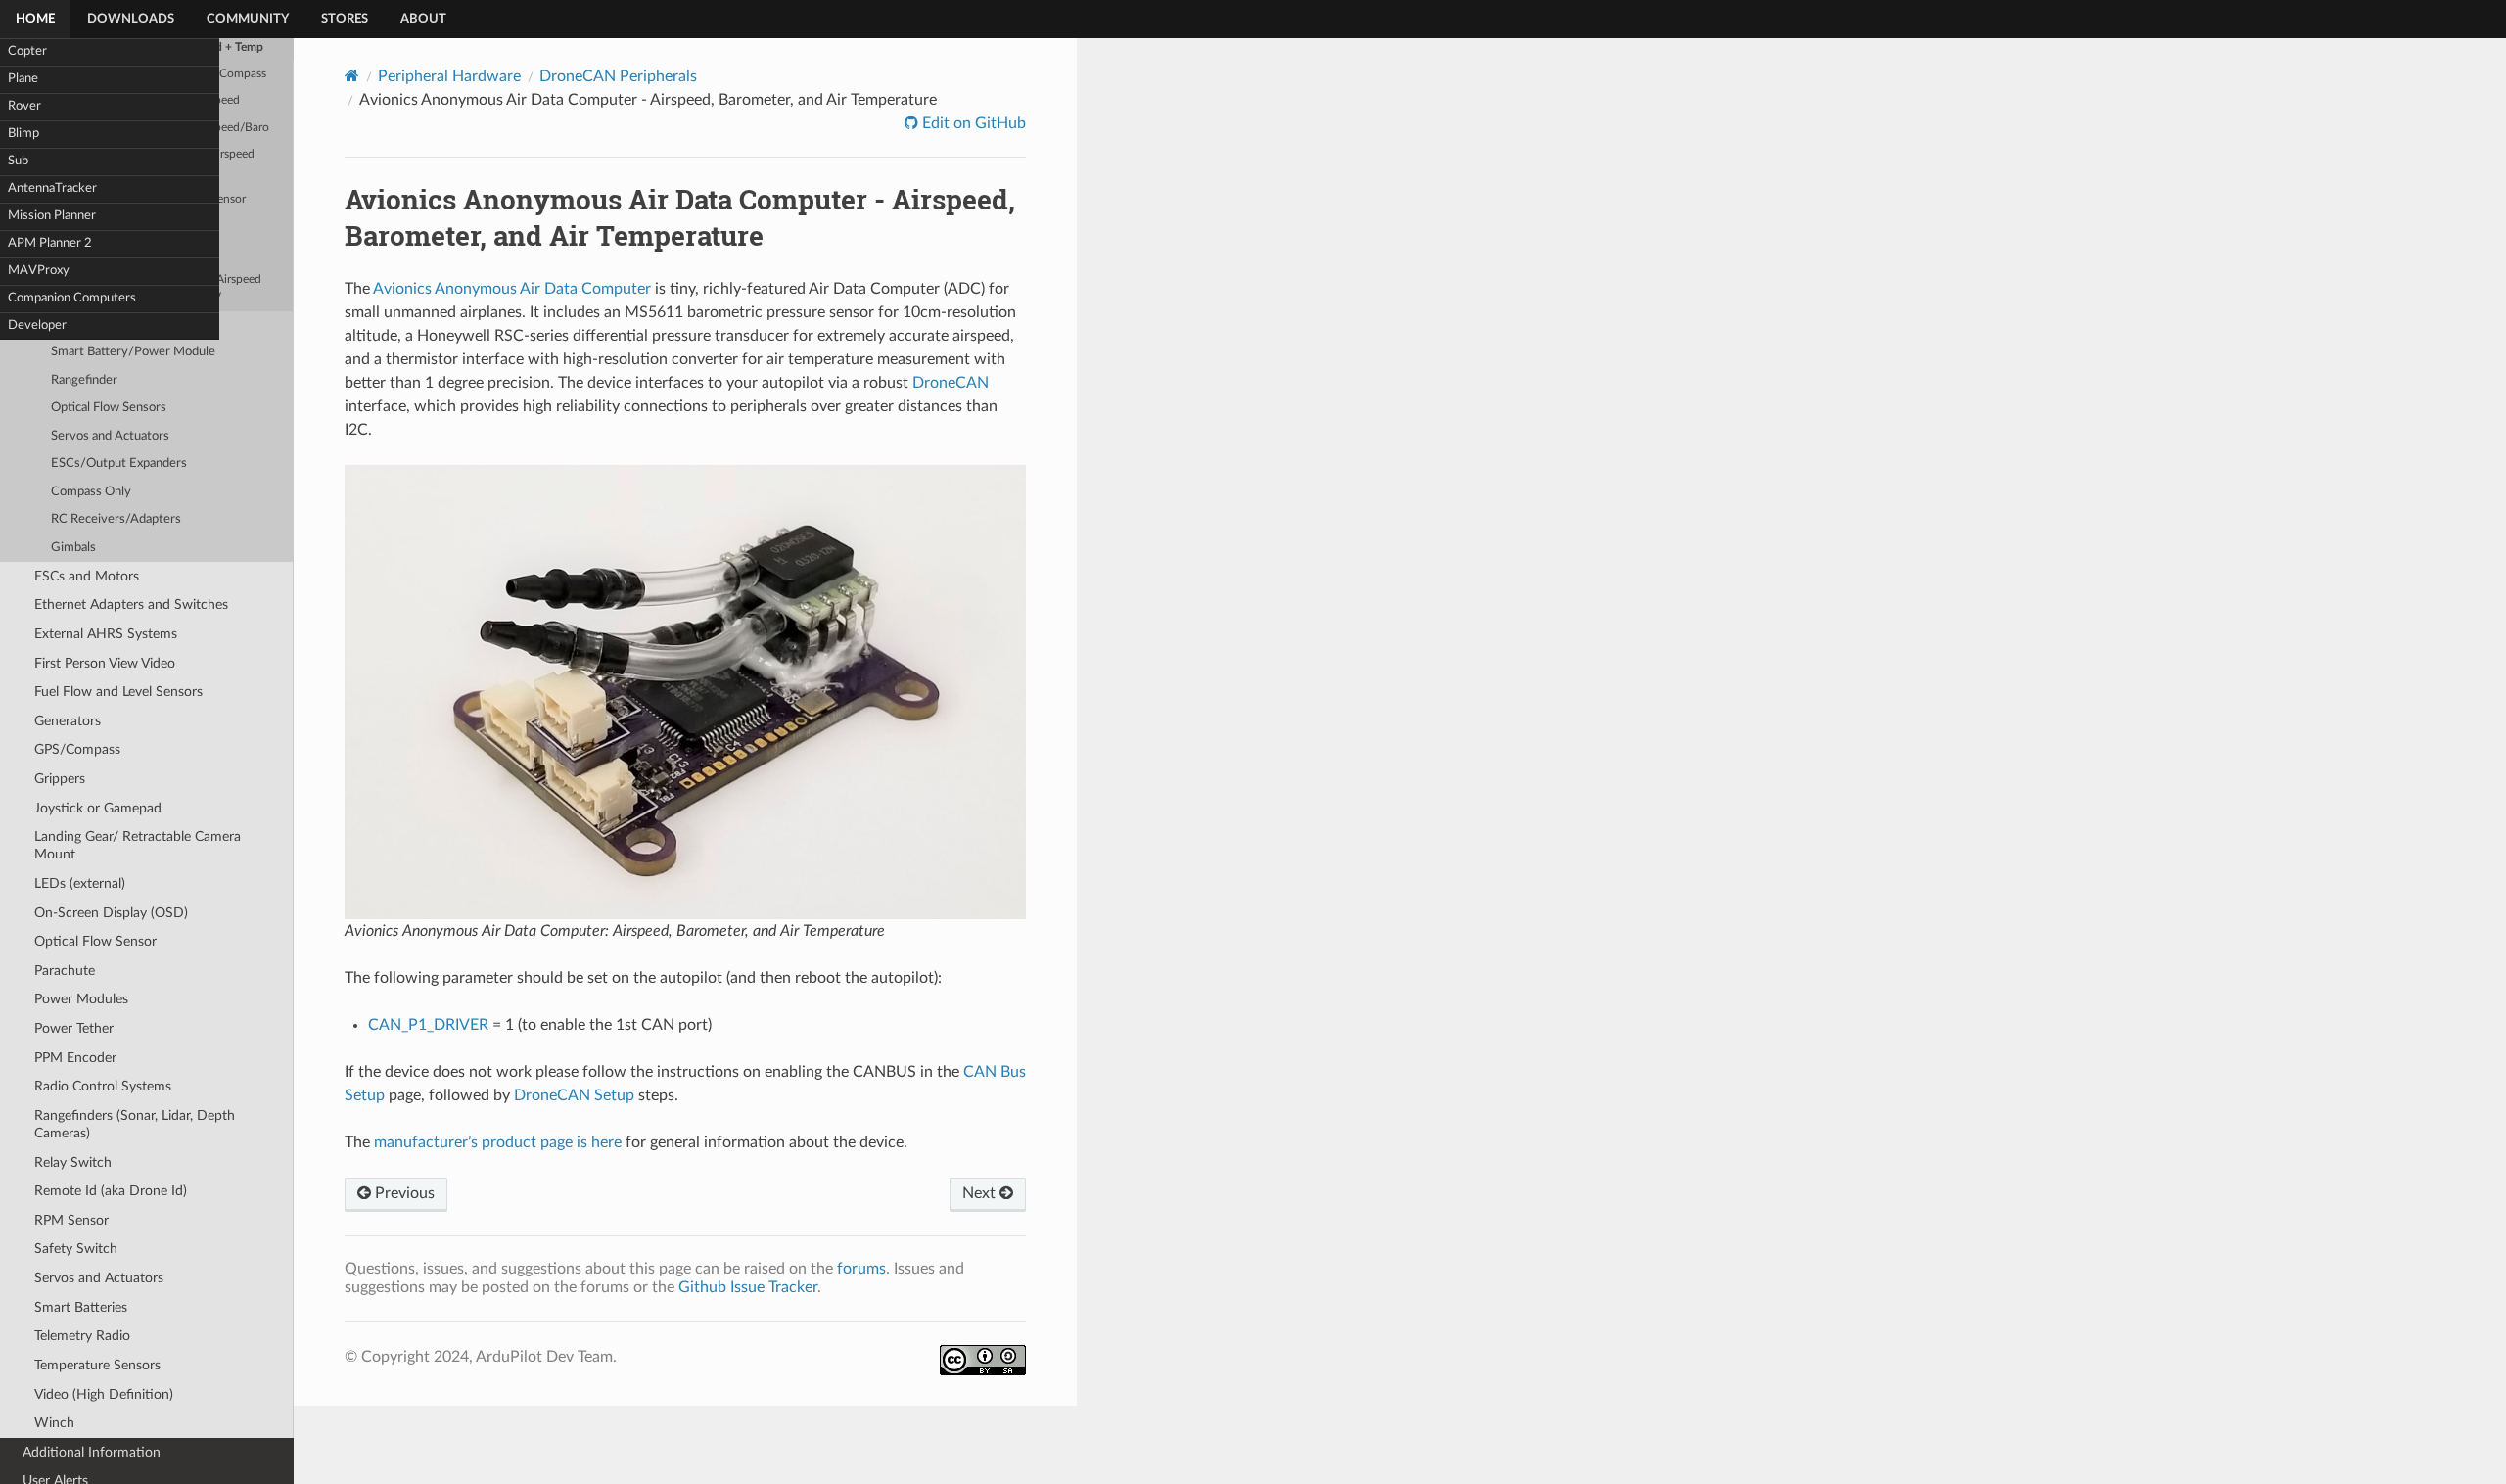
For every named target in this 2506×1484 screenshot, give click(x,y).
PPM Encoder (75, 1058)
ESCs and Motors (87, 576)
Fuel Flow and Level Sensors (118, 692)
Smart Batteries (81, 1307)
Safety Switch (76, 1249)
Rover (24, 106)
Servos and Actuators (110, 436)
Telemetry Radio (82, 1336)
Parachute (65, 971)
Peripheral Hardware (449, 76)
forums (861, 1269)
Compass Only (91, 492)
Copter (27, 51)
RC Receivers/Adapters (116, 519)
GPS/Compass (77, 749)
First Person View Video (105, 663)
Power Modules (81, 999)
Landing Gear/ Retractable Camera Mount (138, 845)
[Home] (352, 76)
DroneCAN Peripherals (618, 76)
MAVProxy (39, 271)
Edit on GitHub (972, 123)
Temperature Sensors (97, 1365)
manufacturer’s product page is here (498, 1142)
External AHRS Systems (106, 634)
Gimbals (73, 548)
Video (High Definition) (104, 1394)
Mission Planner (52, 216)
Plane (23, 79)
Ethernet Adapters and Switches (131, 604)
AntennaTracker (52, 188)
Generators (68, 721)
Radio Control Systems (103, 1086)
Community (248, 19)
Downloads (131, 19)
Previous (403, 1193)
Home (35, 19)
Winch (54, 1423)
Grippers (60, 779)
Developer (37, 325)
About (423, 19)
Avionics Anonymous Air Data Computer (512, 289)
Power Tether (74, 1028)
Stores (345, 19)
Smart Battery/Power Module (133, 352)
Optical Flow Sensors (109, 408)
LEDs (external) (80, 883)
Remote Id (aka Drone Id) (111, 1191)
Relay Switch (73, 1162)
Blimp (23, 134)
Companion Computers (72, 298)
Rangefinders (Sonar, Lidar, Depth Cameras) (135, 1124)
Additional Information (92, 1452)
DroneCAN (951, 383)
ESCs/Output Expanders (119, 464)
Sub (18, 161)
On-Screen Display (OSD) (111, 913)
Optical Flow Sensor (95, 941)
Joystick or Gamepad (98, 808)
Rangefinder (84, 380)
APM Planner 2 (50, 243)
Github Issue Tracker (748, 1287)
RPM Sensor (71, 1220)
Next (981, 1193)
